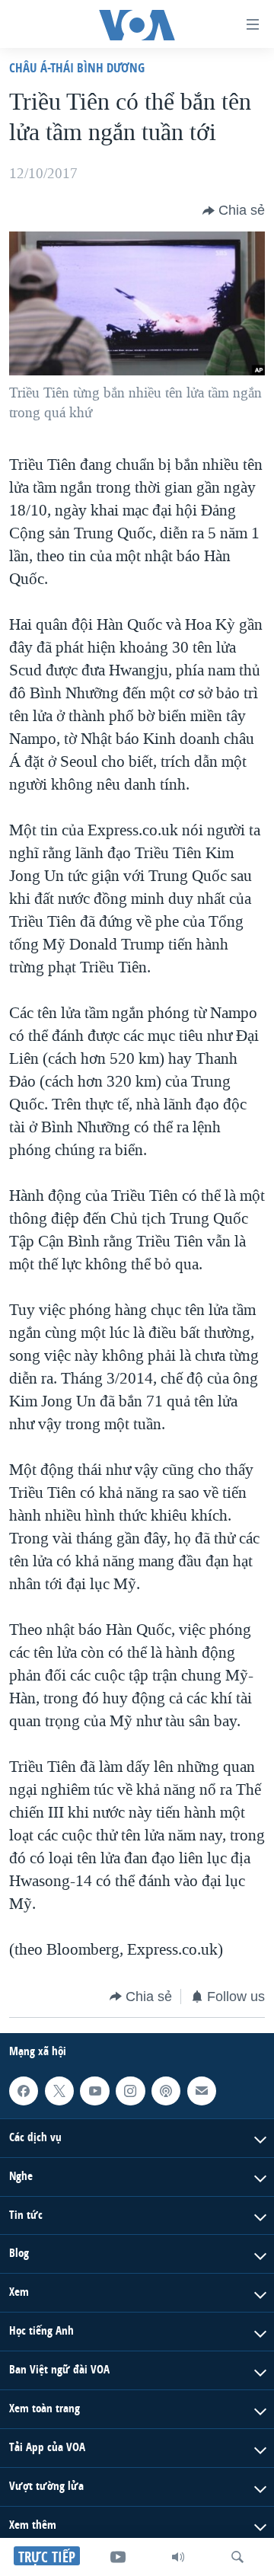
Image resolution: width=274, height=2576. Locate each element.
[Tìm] (237, 2557)
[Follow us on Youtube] (94, 2091)
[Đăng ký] (202, 2091)
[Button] (234, 211)
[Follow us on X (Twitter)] (59, 2091)
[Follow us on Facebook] (24, 2091)
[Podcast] (166, 2091)
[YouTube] (118, 2557)
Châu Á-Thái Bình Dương (77, 67)
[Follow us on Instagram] (130, 2091)
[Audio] (178, 2557)
